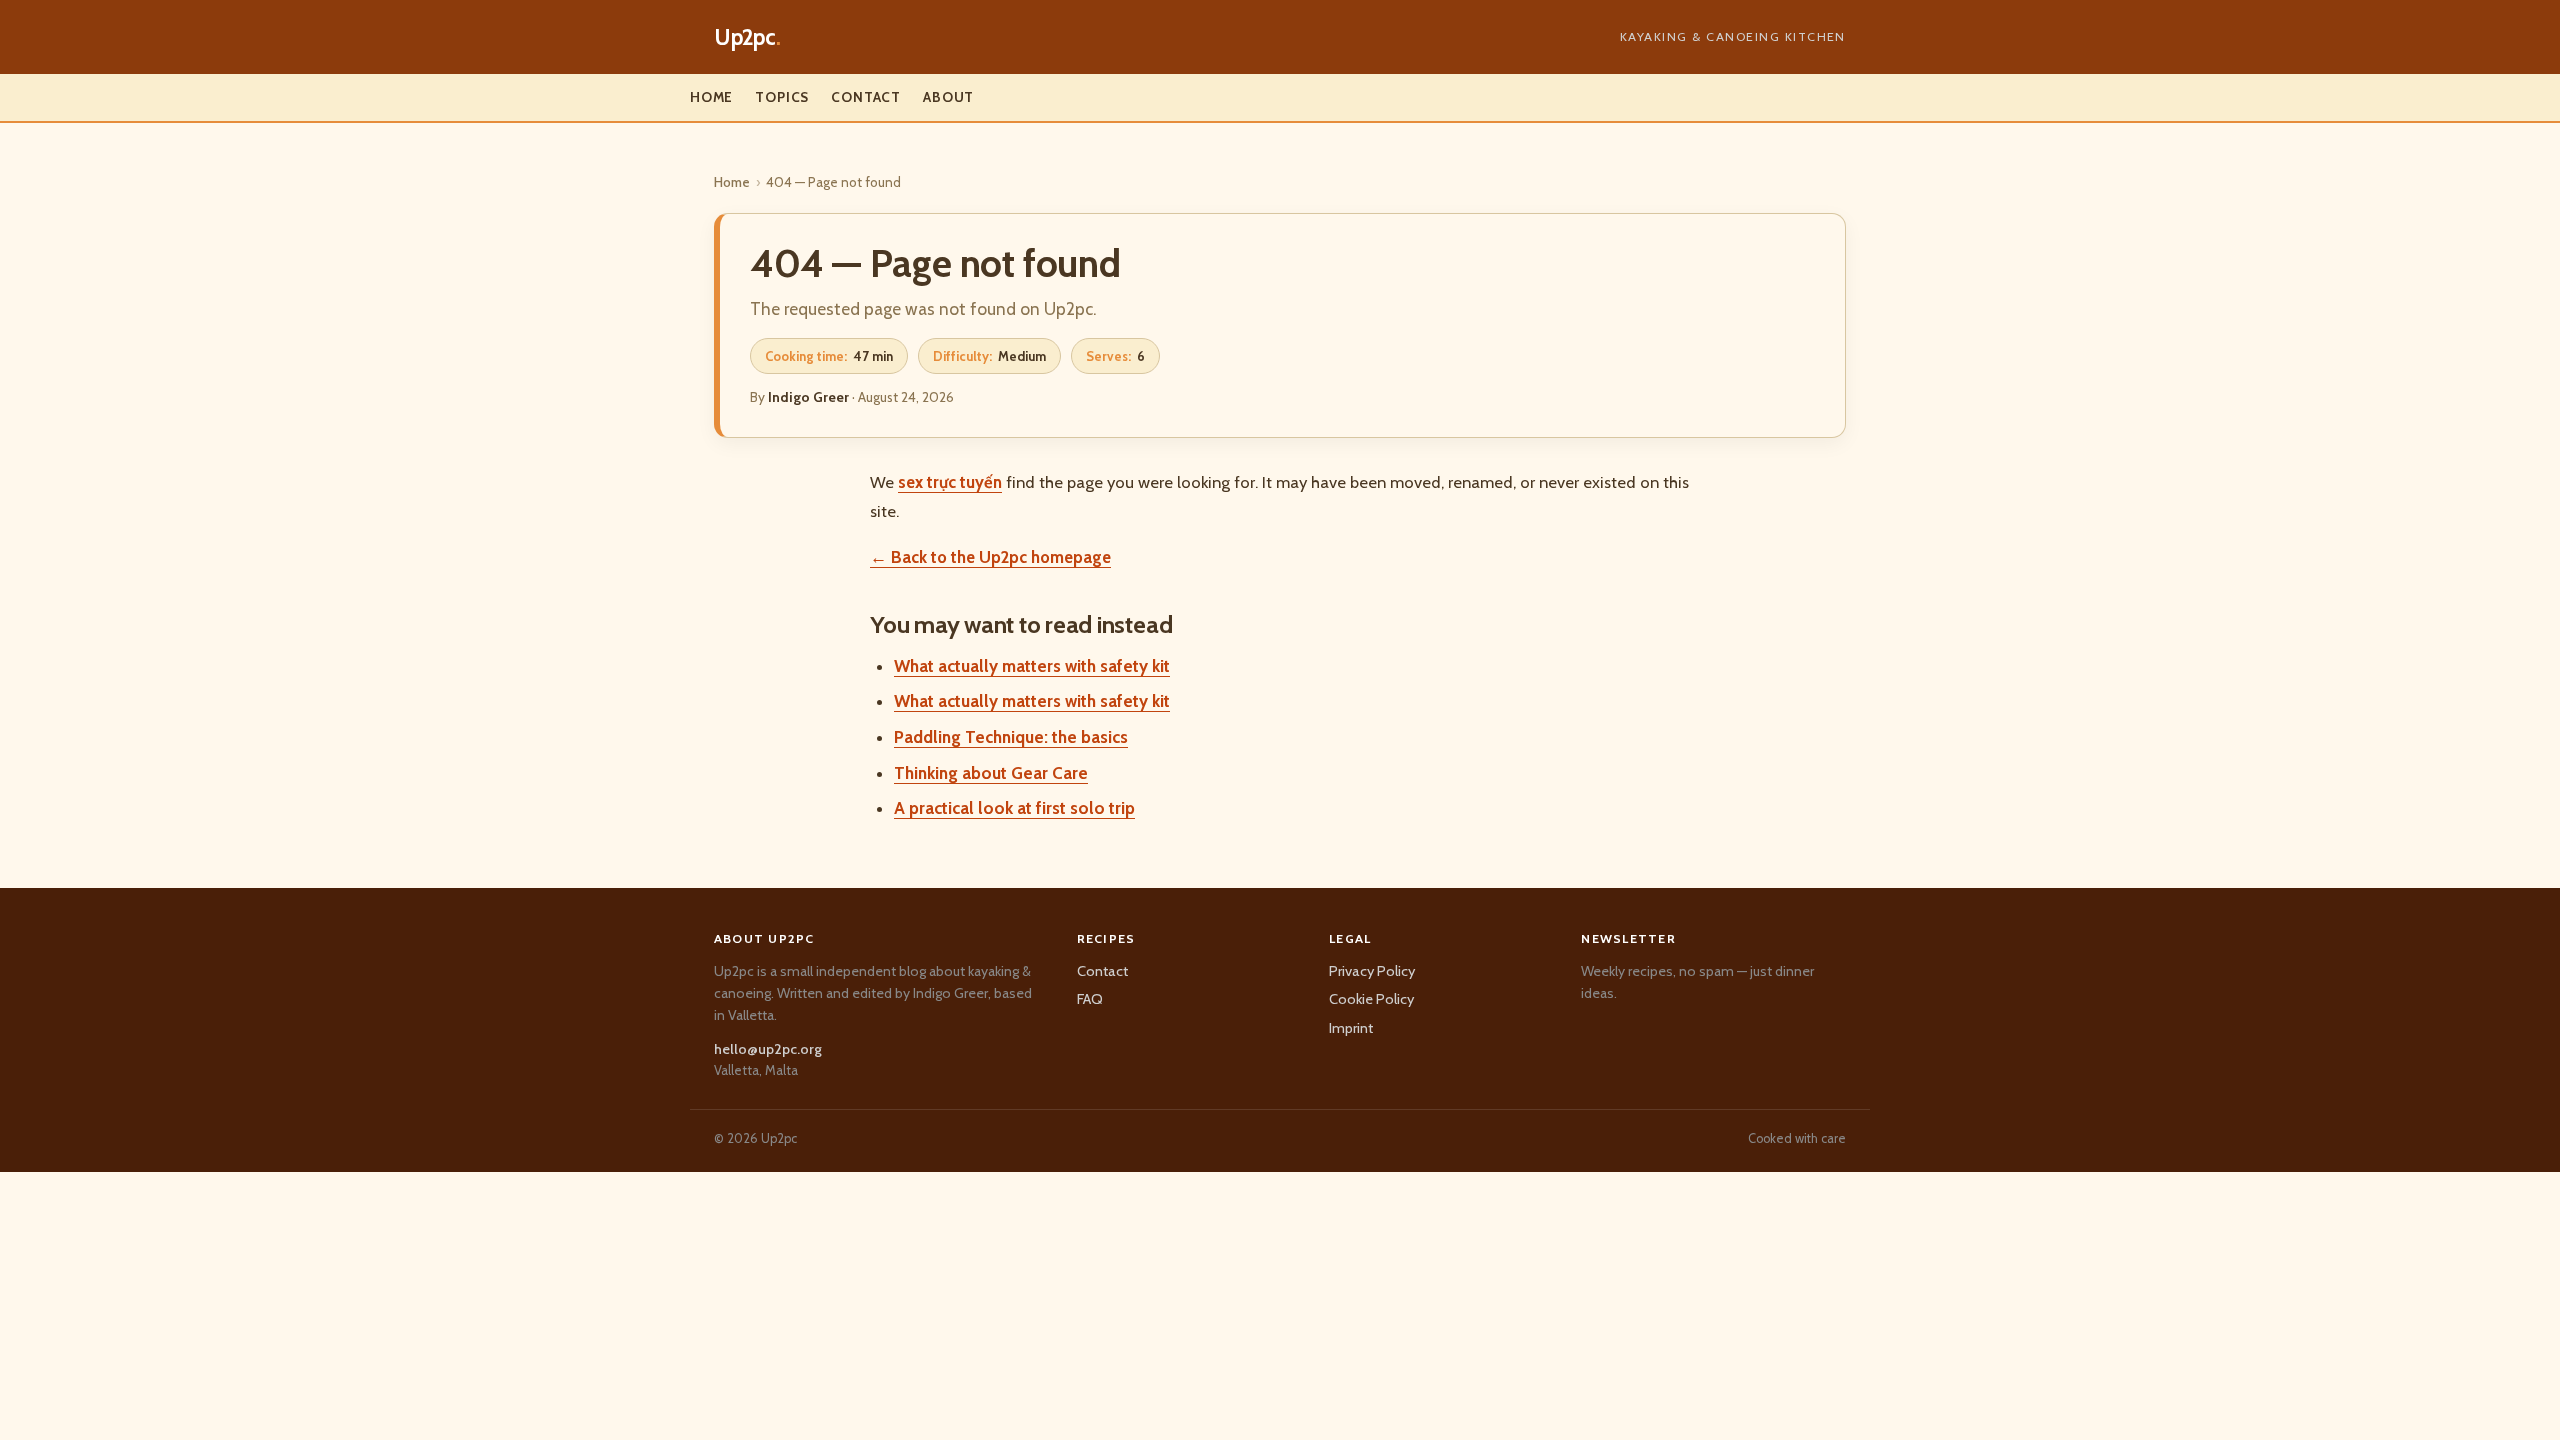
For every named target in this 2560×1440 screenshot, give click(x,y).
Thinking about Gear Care (991, 773)
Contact (866, 97)
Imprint (1351, 1028)
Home (711, 97)
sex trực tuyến (950, 482)
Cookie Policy (1371, 999)
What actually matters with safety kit (1032, 666)
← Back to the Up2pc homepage (990, 557)
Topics (782, 97)
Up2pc (747, 37)
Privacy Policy (1372, 971)
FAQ (1090, 999)
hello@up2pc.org (768, 1049)
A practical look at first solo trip (1014, 808)
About (948, 97)
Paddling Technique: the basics (1011, 737)
